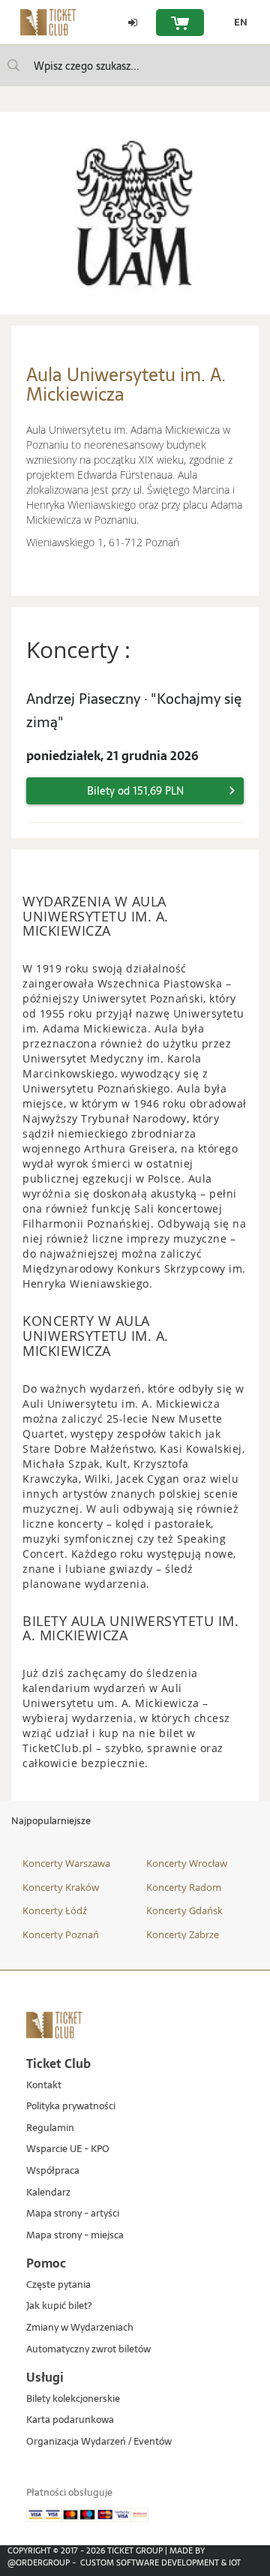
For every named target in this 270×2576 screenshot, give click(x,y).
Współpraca (53, 2171)
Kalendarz (48, 2193)
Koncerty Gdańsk (184, 1910)
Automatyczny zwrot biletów (88, 2350)
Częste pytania (58, 2285)
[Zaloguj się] (133, 23)
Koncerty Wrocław (187, 1863)
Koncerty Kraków (61, 1887)
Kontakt (44, 2086)
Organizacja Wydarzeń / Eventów (99, 2442)
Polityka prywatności (71, 2107)
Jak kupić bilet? (59, 2306)
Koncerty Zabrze (183, 1934)
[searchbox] (135, 66)
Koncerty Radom (184, 1887)
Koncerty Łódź (55, 1910)
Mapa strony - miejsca (75, 2236)
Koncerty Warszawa (66, 1863)
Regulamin (50, 2128)
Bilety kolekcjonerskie (73, 2399)
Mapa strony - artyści (73, 2214)
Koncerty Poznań (61, 1934)
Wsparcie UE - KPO (68, 2149)
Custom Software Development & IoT (160, 2562)
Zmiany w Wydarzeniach (80, 2328)
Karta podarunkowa (70, 2420)
